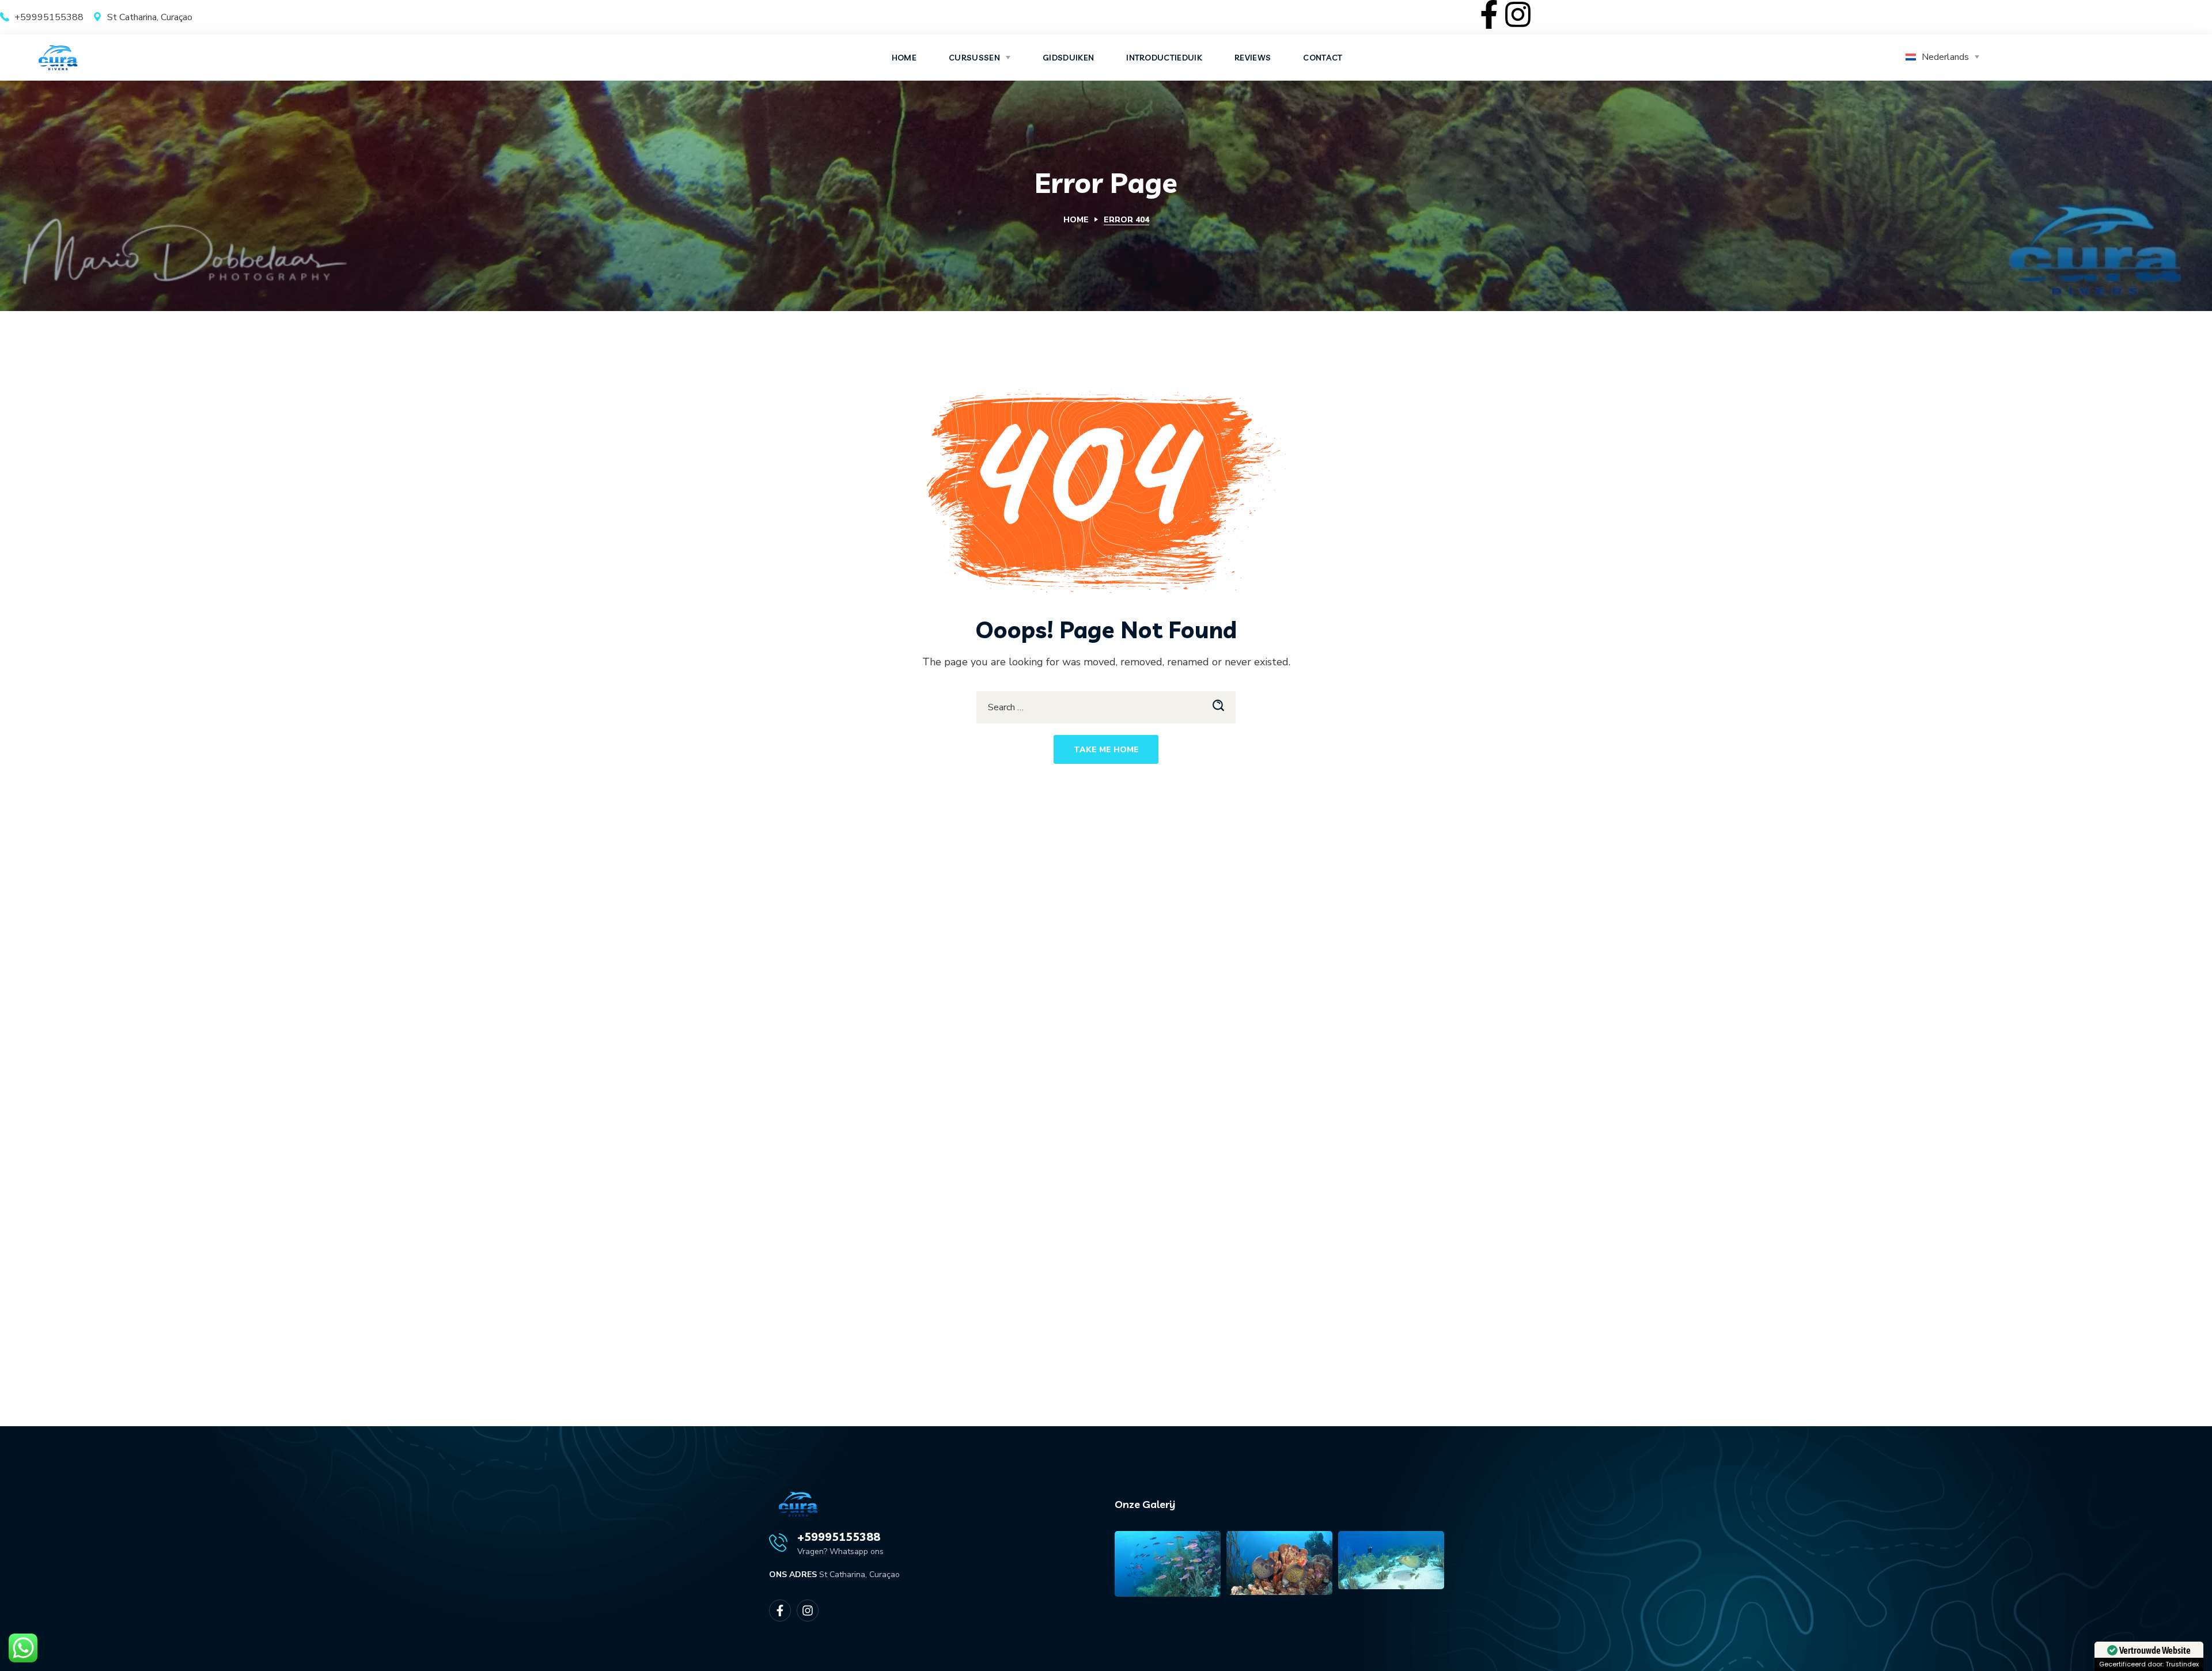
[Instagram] (1518, 14)
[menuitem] (1946, 58)
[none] (1946, 58)
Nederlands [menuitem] (1945, 57)
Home (1076, 220)
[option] (1168, 1563)
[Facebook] (1489, 14)
